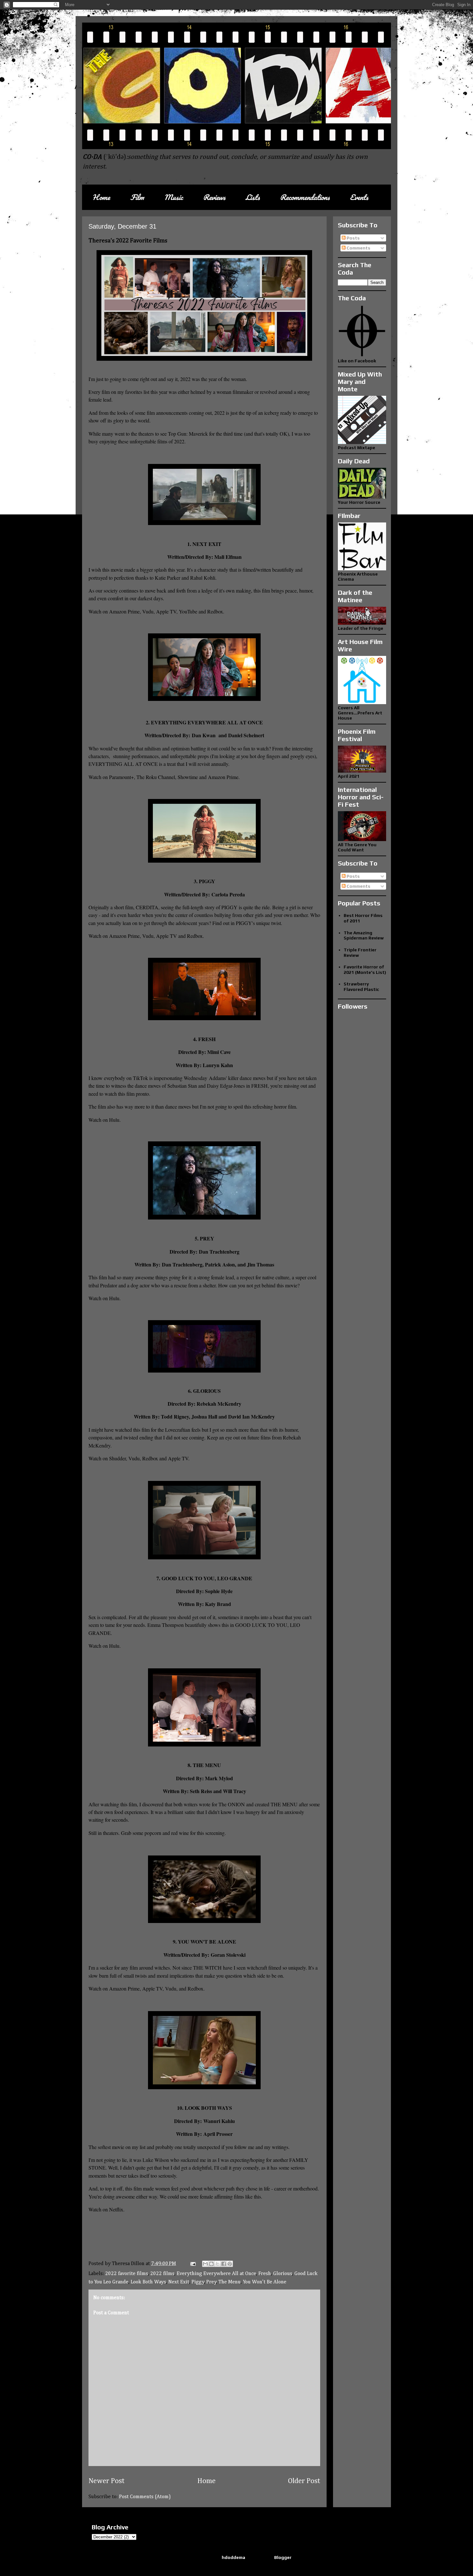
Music (173, 197)
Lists (253, 197)
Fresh (265, 2274)
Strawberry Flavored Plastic (361, 987)
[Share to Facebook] (224, 2264)
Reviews (214, 197)
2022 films (162, 2274)
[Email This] (205, 2264)
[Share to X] (218, 2264)
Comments (358, 248)
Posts (353, 238)
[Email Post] (192, 2264)
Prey (211, 2282)
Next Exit (179, 2282)
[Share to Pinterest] (230, 2264)
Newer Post (107, 2481)
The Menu (230, 2282)
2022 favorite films (127, 2274)
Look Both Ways (148, 2282)
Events (359, 197)
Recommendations (305, 197)
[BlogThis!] (211, 2264)
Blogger (283, 2557)
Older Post (304, 2481)
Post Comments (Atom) (145, 2497)
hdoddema (233, 2557)
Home (101, 197)
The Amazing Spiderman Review (364, 935)
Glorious (283, 2274)
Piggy (198, 2282)
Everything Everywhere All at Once (216, 2274)
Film (137, 197)
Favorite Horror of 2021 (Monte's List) (365, 970)
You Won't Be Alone (265, 2282)
